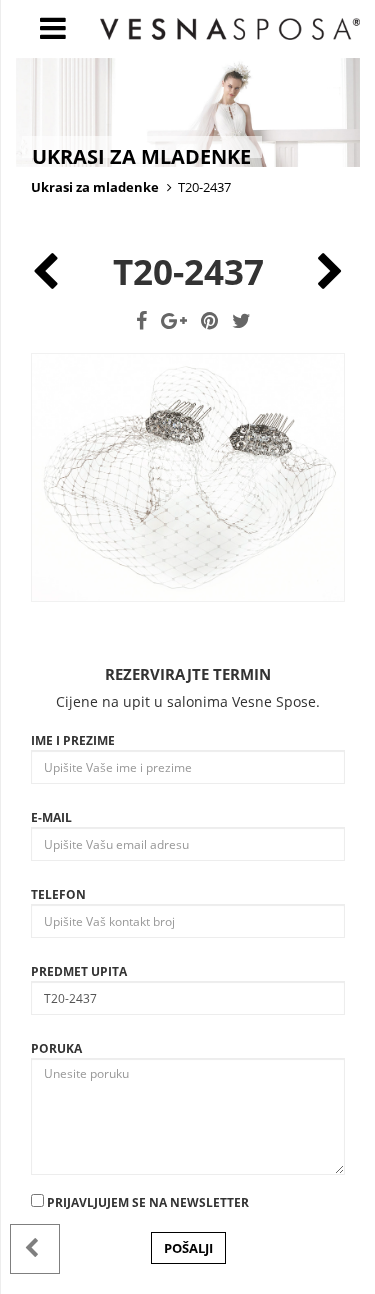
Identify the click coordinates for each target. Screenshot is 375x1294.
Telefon (58, 894)
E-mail (51, 817)
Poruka (56, 1048)
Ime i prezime (73, 740)
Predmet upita (79, 971)
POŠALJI (188, 1248)
